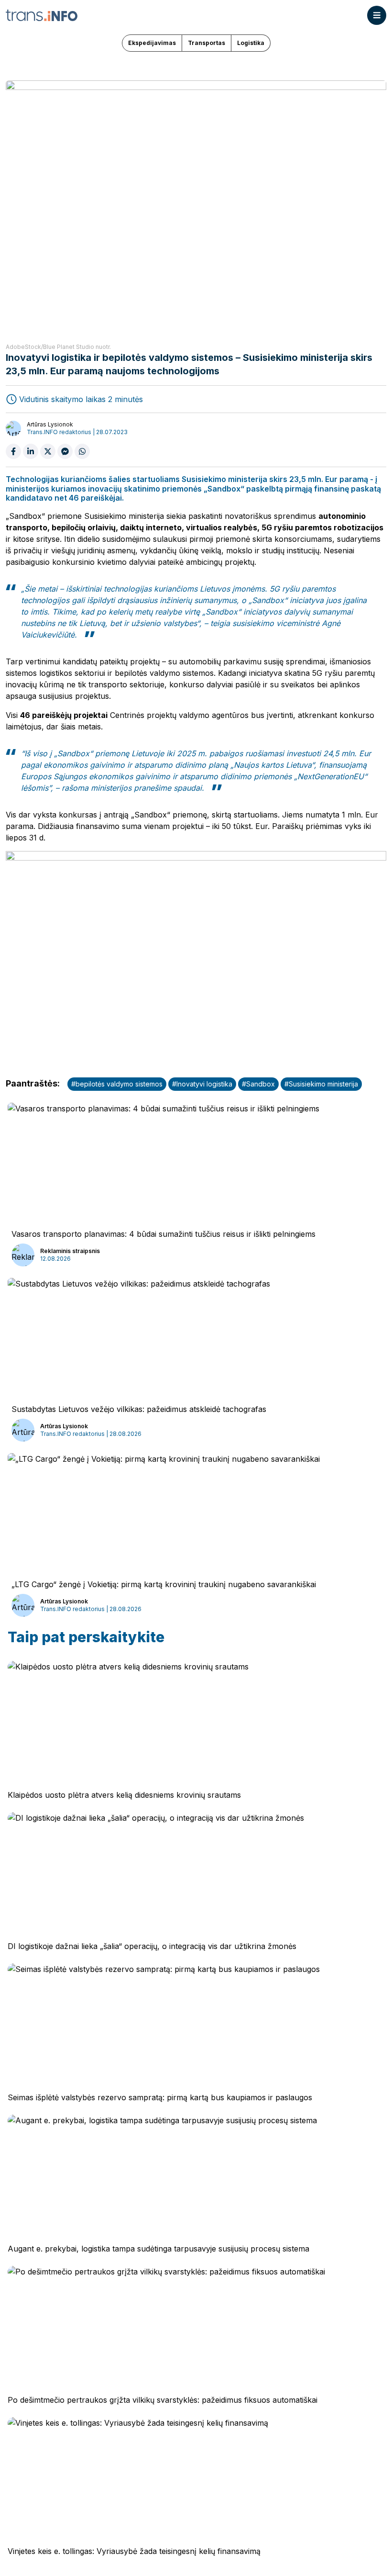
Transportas (207, 43)
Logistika (251, 43)
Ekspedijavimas (152, 43)
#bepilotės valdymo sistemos (117, 1084)
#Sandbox (258, 1084)
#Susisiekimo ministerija (321, 1084)
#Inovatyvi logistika (202, 1084)
